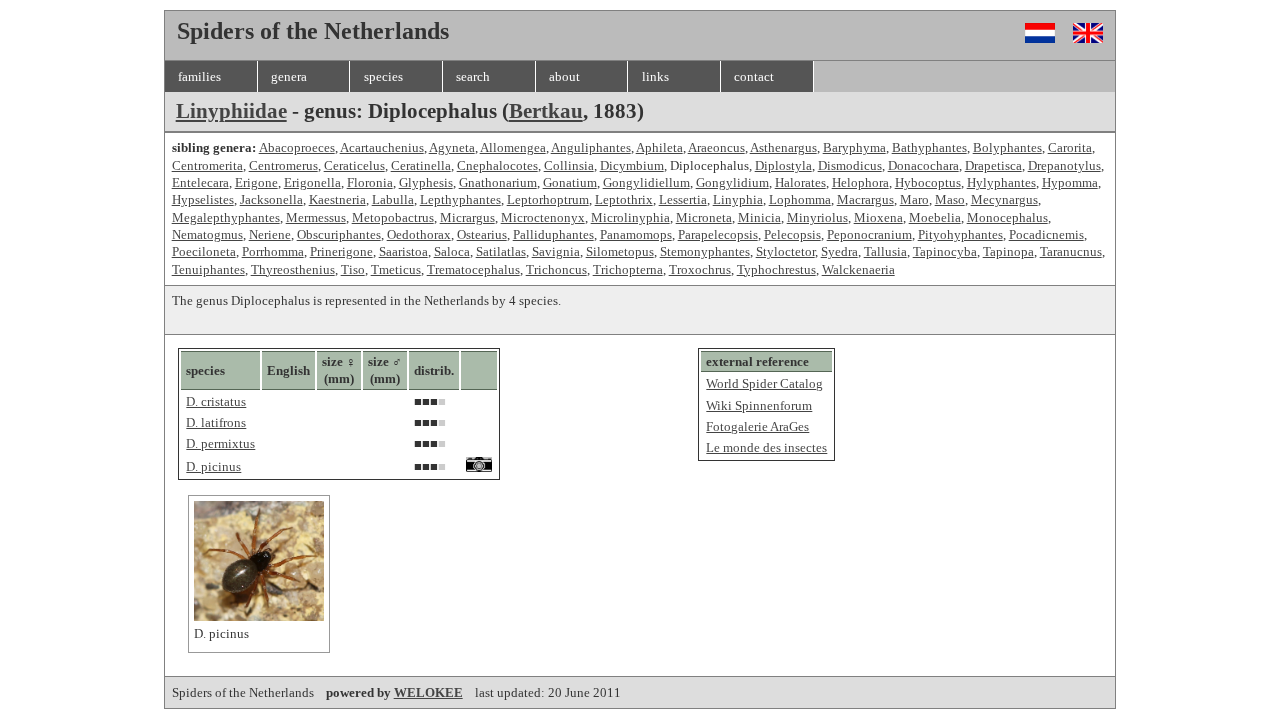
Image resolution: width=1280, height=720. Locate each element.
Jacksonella (271, 199)
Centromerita (207, 165)
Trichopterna (628, 269)
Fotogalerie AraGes (757, 426)
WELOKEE (428, 692)
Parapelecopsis (718, 234)
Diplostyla (783, 165)
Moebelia (935, 217)
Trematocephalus (473, 269)
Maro (914, 199)
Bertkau (546, 111)
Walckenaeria (858, 269)
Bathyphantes (929, 147)
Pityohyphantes (960, 234)
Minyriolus (817, 217)
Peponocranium (869, 234)
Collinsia (569, 165)
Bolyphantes (1007, 147)
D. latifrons (216, 422)
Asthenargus (783, 147)
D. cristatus (216, 401)
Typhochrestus (776, 269)
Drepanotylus (1064, 165)
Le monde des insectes (766, 447)
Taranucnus (1071, 251)
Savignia (556, 251)
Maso (950, 199)
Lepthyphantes (460, 199)
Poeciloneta (204, 251)
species (383, 76)
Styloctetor (785, 251)
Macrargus (865, 199)
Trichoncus (556, 269)
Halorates (800, 182)
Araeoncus (716, 147)
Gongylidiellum (646, 182)
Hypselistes (203, 199)
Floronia (370, 182)
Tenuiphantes (208, 269)
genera (289, 76)
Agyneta (452, 147)
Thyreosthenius (293, 269)
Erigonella (312, 182)
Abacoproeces (297, 147)
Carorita (1070, 147)
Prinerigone (341, 251)
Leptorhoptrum (548, 199)
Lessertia (683, 199)
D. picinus (213, 466)
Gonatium (570, 182)
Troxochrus (700, 269)
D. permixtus (220, 443)
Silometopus (620, 251)
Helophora (860, 182)
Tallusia (885, 251)
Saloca (452, 251)
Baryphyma (854, 147)
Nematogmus (207, 234)
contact (754, 76)
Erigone (256, 182)
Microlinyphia (630, 217)
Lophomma (800, 199)
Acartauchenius (382, 147)
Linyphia (738, 199)
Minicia (759, 217)
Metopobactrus (393, 217)
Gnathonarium (498, 182)
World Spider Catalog (764, 383)
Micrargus (467, 217)
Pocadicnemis (1046, 234)
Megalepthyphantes (226, 217)
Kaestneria (337, 199)
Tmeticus (396, 269)
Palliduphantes (553, 234)
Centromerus (283, 165)
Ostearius (482, 234)
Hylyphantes (1001, 182)
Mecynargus (1004, 199)
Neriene (270, 234)
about (564, 76)
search (473, 76)
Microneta (704, 217)
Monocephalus (1007, 217)
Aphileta (659, 147)
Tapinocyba (945, 251)
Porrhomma (273, 251)
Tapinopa (1008, 251)
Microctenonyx (543, 217)
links (655, 76)
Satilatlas (501, 251)
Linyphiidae (231, 111)
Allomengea (513, 147)
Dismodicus (850, 165)
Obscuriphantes (339, 234)
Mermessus (316, 217)
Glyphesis (426, 182)
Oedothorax (419, 234)
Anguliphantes (591, 147)
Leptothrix (624, 199)
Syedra (839, 251)
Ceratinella (421, 165)
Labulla (393, 199)
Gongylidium (732, 182)
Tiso (353, 269)
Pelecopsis (792, 234)
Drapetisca (993, 165)
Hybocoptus (928, 182)
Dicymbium (632, 165)
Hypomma (1070, 182)
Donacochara (923, 165)
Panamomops (636, 234)
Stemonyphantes (705, 251)
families (199, 76)
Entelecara (200, 182)
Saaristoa (403, 251)
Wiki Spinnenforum (759, 405)
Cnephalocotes (497, 165)
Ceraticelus (354, 165)
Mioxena (878, 217)
